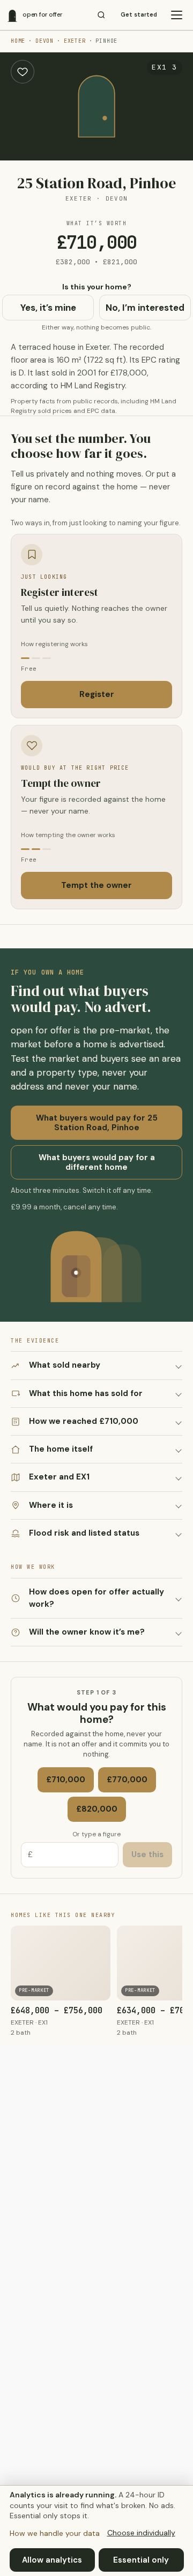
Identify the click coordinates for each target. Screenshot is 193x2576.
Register (97, 694)
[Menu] (176, 15)
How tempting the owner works (68, 835)
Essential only (141, 2560)
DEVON (44, 41)
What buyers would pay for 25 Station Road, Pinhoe (97, 1123)
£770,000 (127, 1780)
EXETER (75, 41)
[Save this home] (23, 72)
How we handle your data (55, 2533)
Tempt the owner (96, 885)
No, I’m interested (145, 308)
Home (18, 41)
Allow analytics (52, 2560)
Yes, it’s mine (48, 308)
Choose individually (141, 2533)
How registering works (54, 644)
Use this (147, 1854)
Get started (139, 15)
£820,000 (97, 1809)
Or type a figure (96, 1834)
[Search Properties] (101, 15)
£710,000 (66, 1780)
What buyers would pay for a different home (97, 1162)
